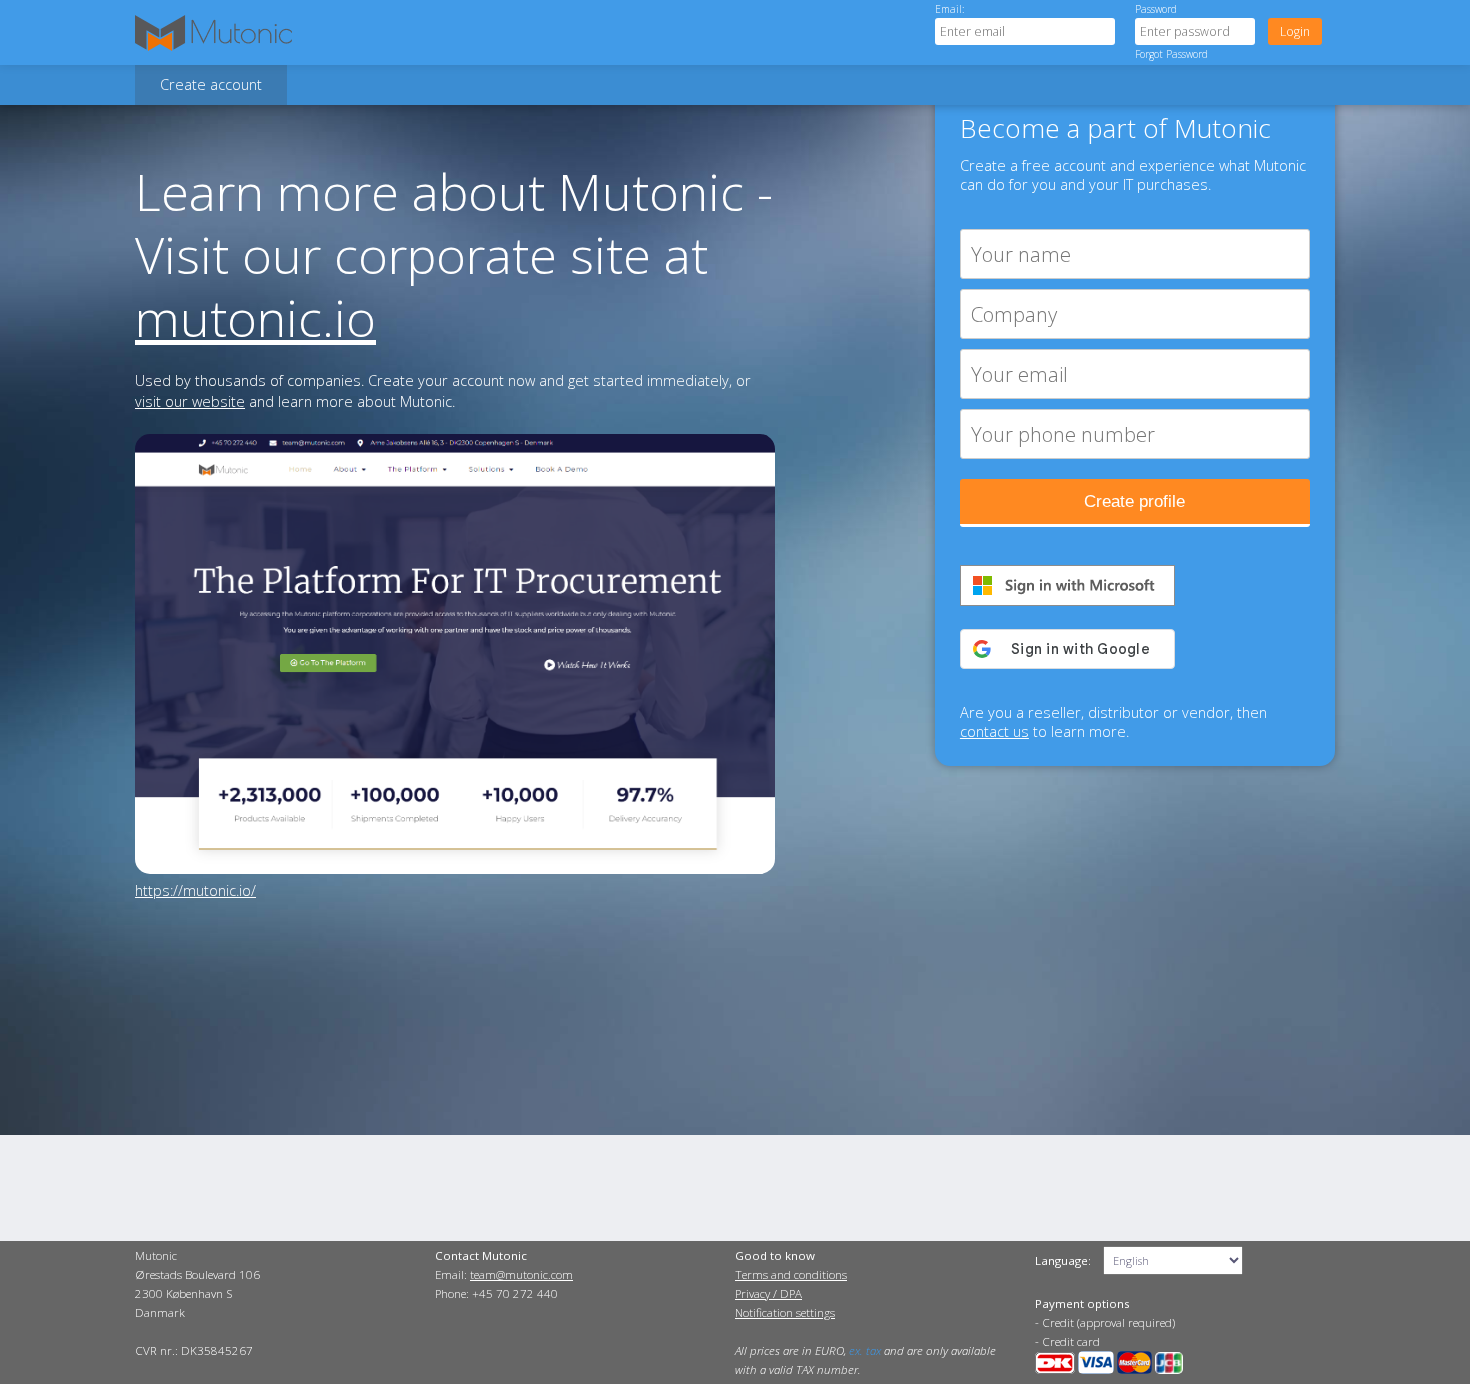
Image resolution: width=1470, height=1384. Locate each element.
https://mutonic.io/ (195, 890)
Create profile (1134, 501)
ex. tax (865, 1350)
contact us (994, 731)
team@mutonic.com (521, 1274)
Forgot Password (1171, 54)
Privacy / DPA (768, 1293)
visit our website (190, 401)
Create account (211, 84)
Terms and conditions (791, 1274)
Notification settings (785, 1312)
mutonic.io (255, 317)
